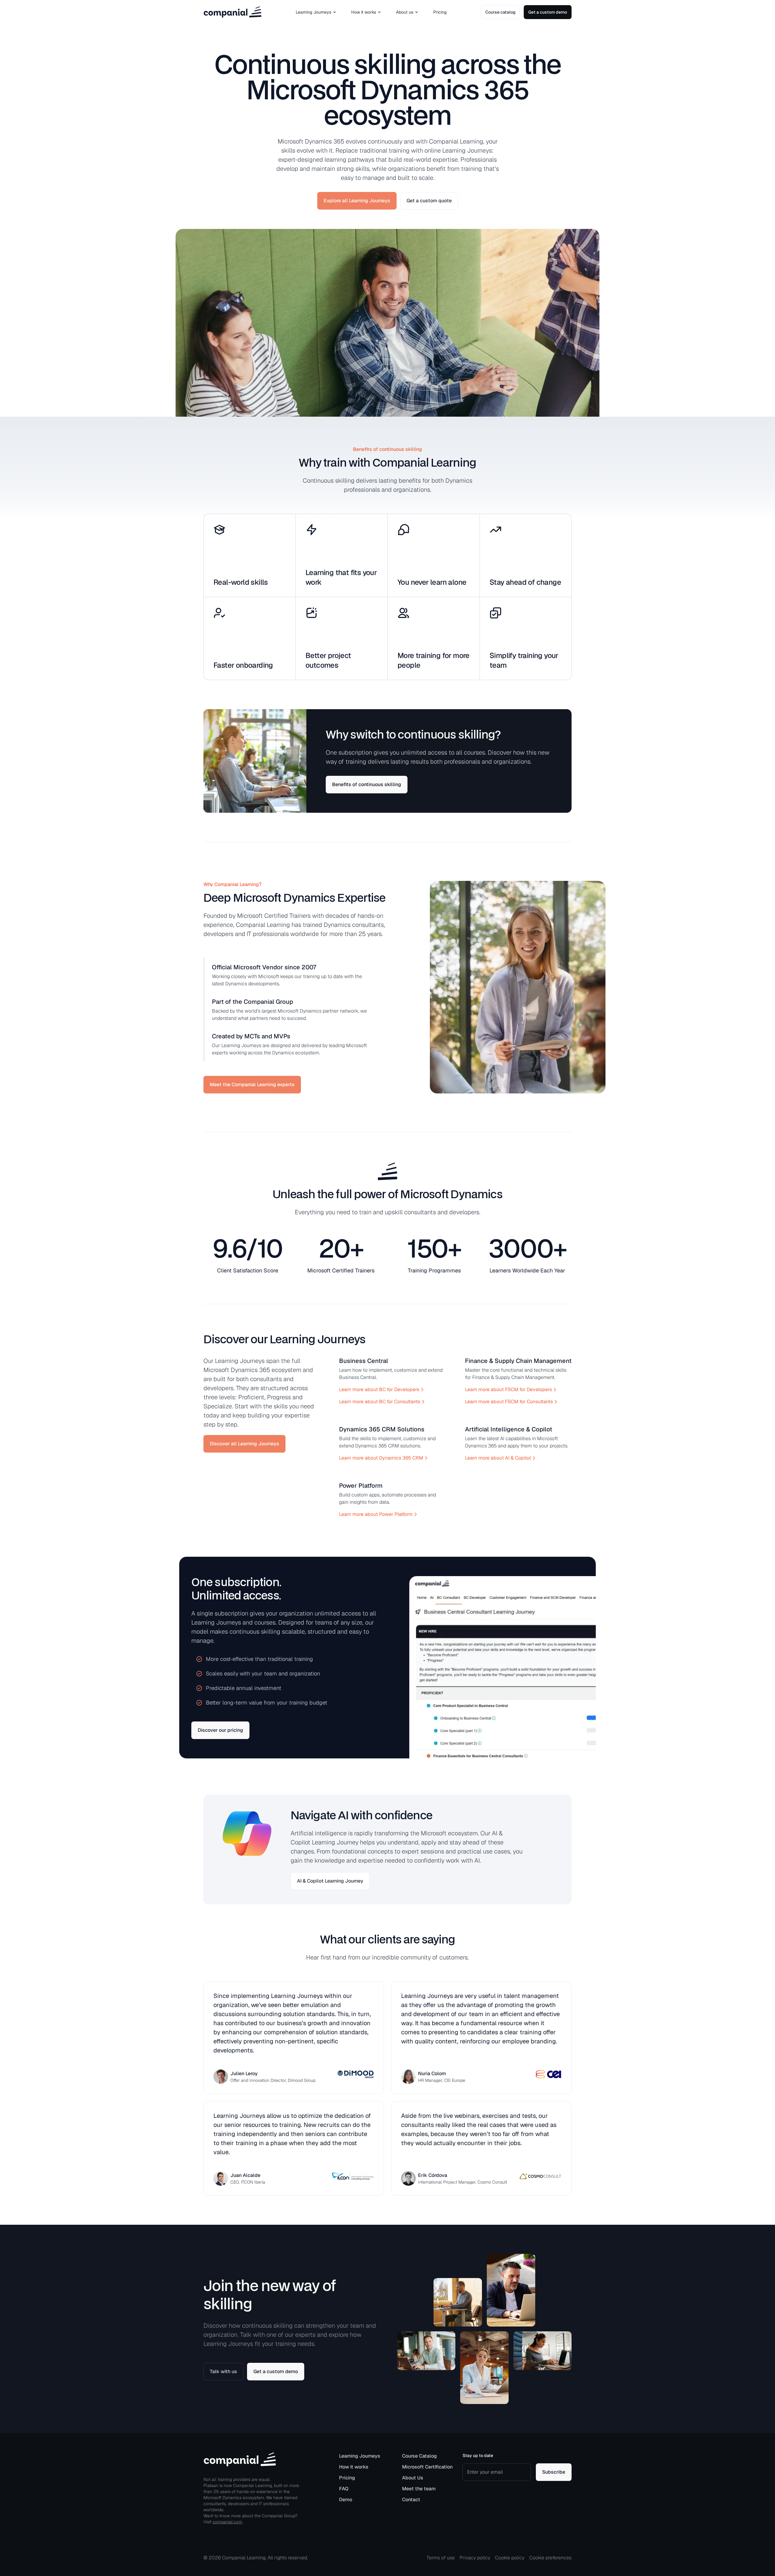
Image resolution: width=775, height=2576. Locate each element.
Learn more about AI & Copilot (498, 1458)
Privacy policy (475, 2558)
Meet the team (419, 2489)
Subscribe (554, 2472)
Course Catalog (419, 2456)
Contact (411, 2500)
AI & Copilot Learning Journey (330, 1881)
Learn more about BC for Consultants (380, 1402)
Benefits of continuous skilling (367, 784)
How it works (364, 12)
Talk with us (223, 2371)
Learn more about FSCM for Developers (508, 1389)
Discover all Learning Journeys (244, 1444)
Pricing (440, 12)
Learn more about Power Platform (376, 1514)
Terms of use (441, 2558)
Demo (346, 2500)
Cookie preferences (550, 2558)
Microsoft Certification (427, 2467)
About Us (413, 2478)
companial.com (227, 2522)
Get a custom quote (429, 201)
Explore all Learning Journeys (357, 201)
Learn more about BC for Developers (379, 1389)
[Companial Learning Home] (232, 12)
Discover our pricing (220, 1730)
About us (405, 12)
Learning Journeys (313, 12)
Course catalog (500, 12)
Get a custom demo (548, 12)
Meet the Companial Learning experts (252, 1085)
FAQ (344, 2489)
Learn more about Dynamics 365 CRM (381, 1458)
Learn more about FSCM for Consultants (509, 1402)
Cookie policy (510, 2558)
